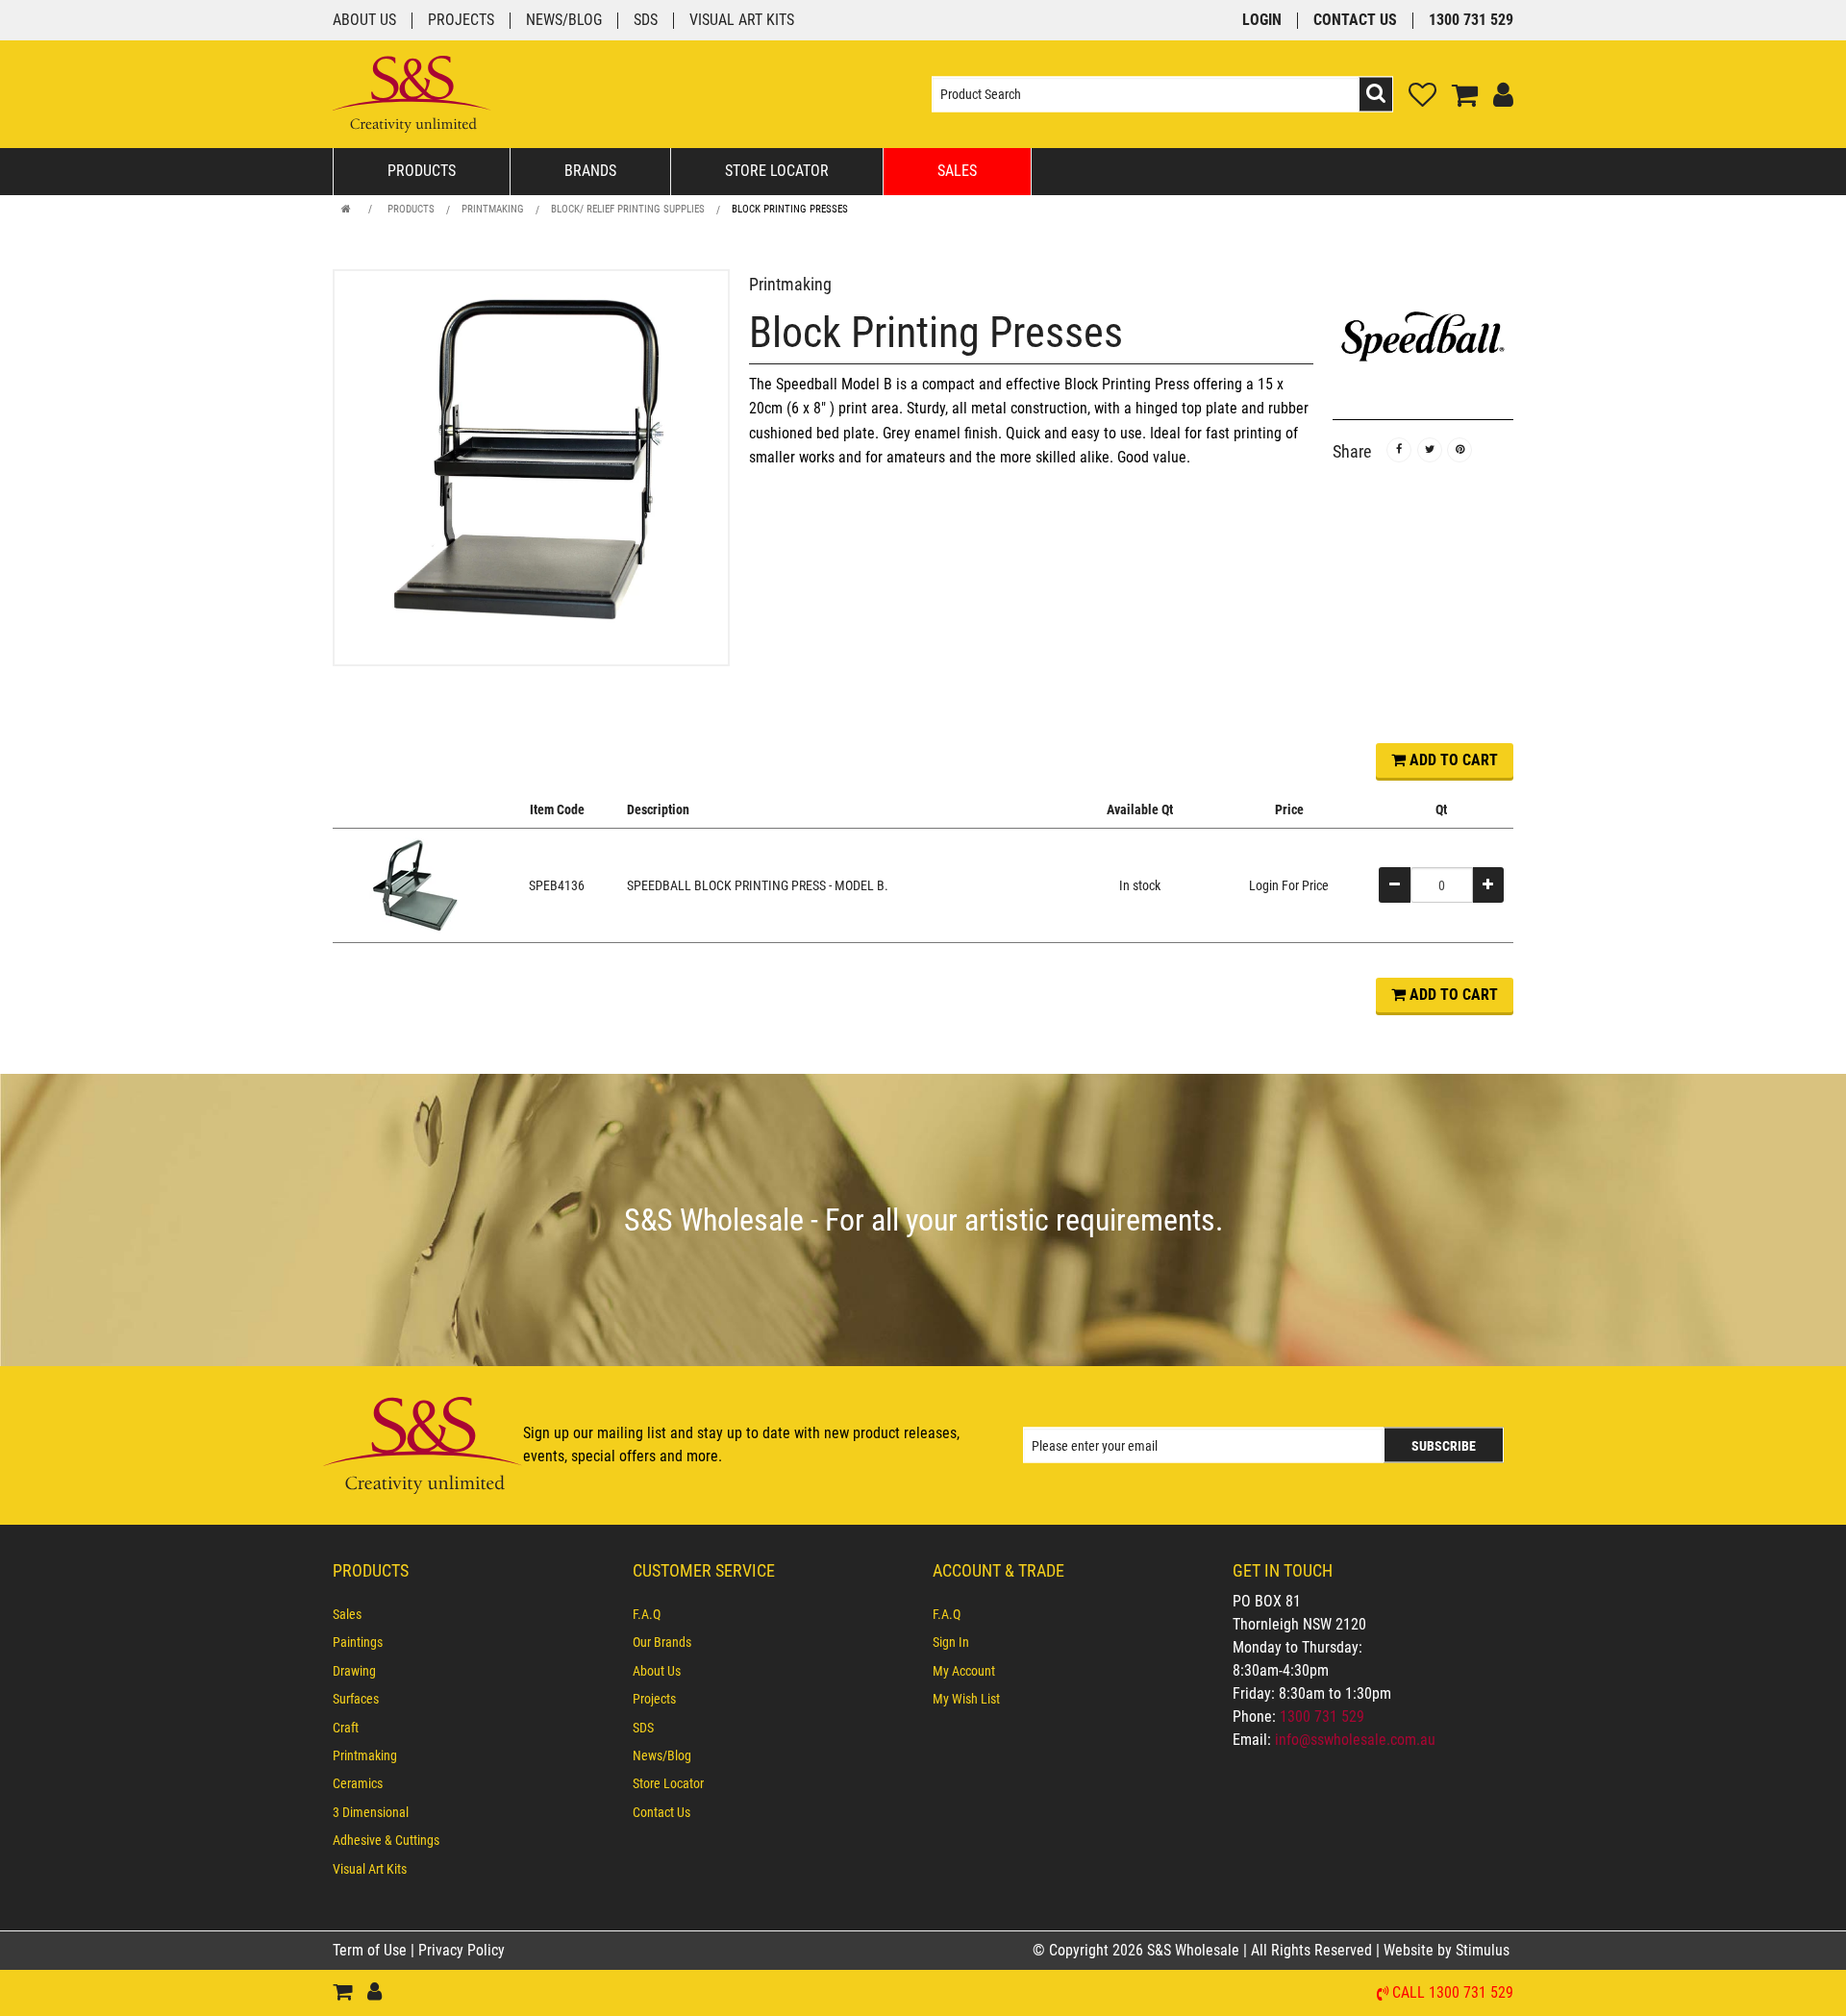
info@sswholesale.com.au (1355, 1740)
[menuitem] (473, 1614)
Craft (346, 1728)
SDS (646, 21)
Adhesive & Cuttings (386, 1840)
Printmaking (493, 209)
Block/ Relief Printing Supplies (628, 209)
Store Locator (777, 171)
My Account (964, 1671)
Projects (461, 21)
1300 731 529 (1471, 21)
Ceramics (358, 1783)
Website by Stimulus (1448, 1950)
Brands (590, 171)
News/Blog (564, 21)
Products (422, 171)
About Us (364, 21)
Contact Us (1355, 21)
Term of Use (372, 1950)
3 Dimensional (371, 1812)
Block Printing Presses (790, 209)
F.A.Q (647, 1614)
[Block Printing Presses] (531, 468)
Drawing (354, 1671)
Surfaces (356, 1699)
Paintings (358, 1642)
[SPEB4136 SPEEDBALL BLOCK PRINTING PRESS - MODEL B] (414, 884)
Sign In (951, 1642)
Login (1262, 21)
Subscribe (1444, 1446)
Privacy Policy (461, 1950)
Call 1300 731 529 (1453, 1993)
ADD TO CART (1452, 760)
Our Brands (662, 1642)
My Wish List (966, 1699)
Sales (957, 171)
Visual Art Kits (742, 21)
